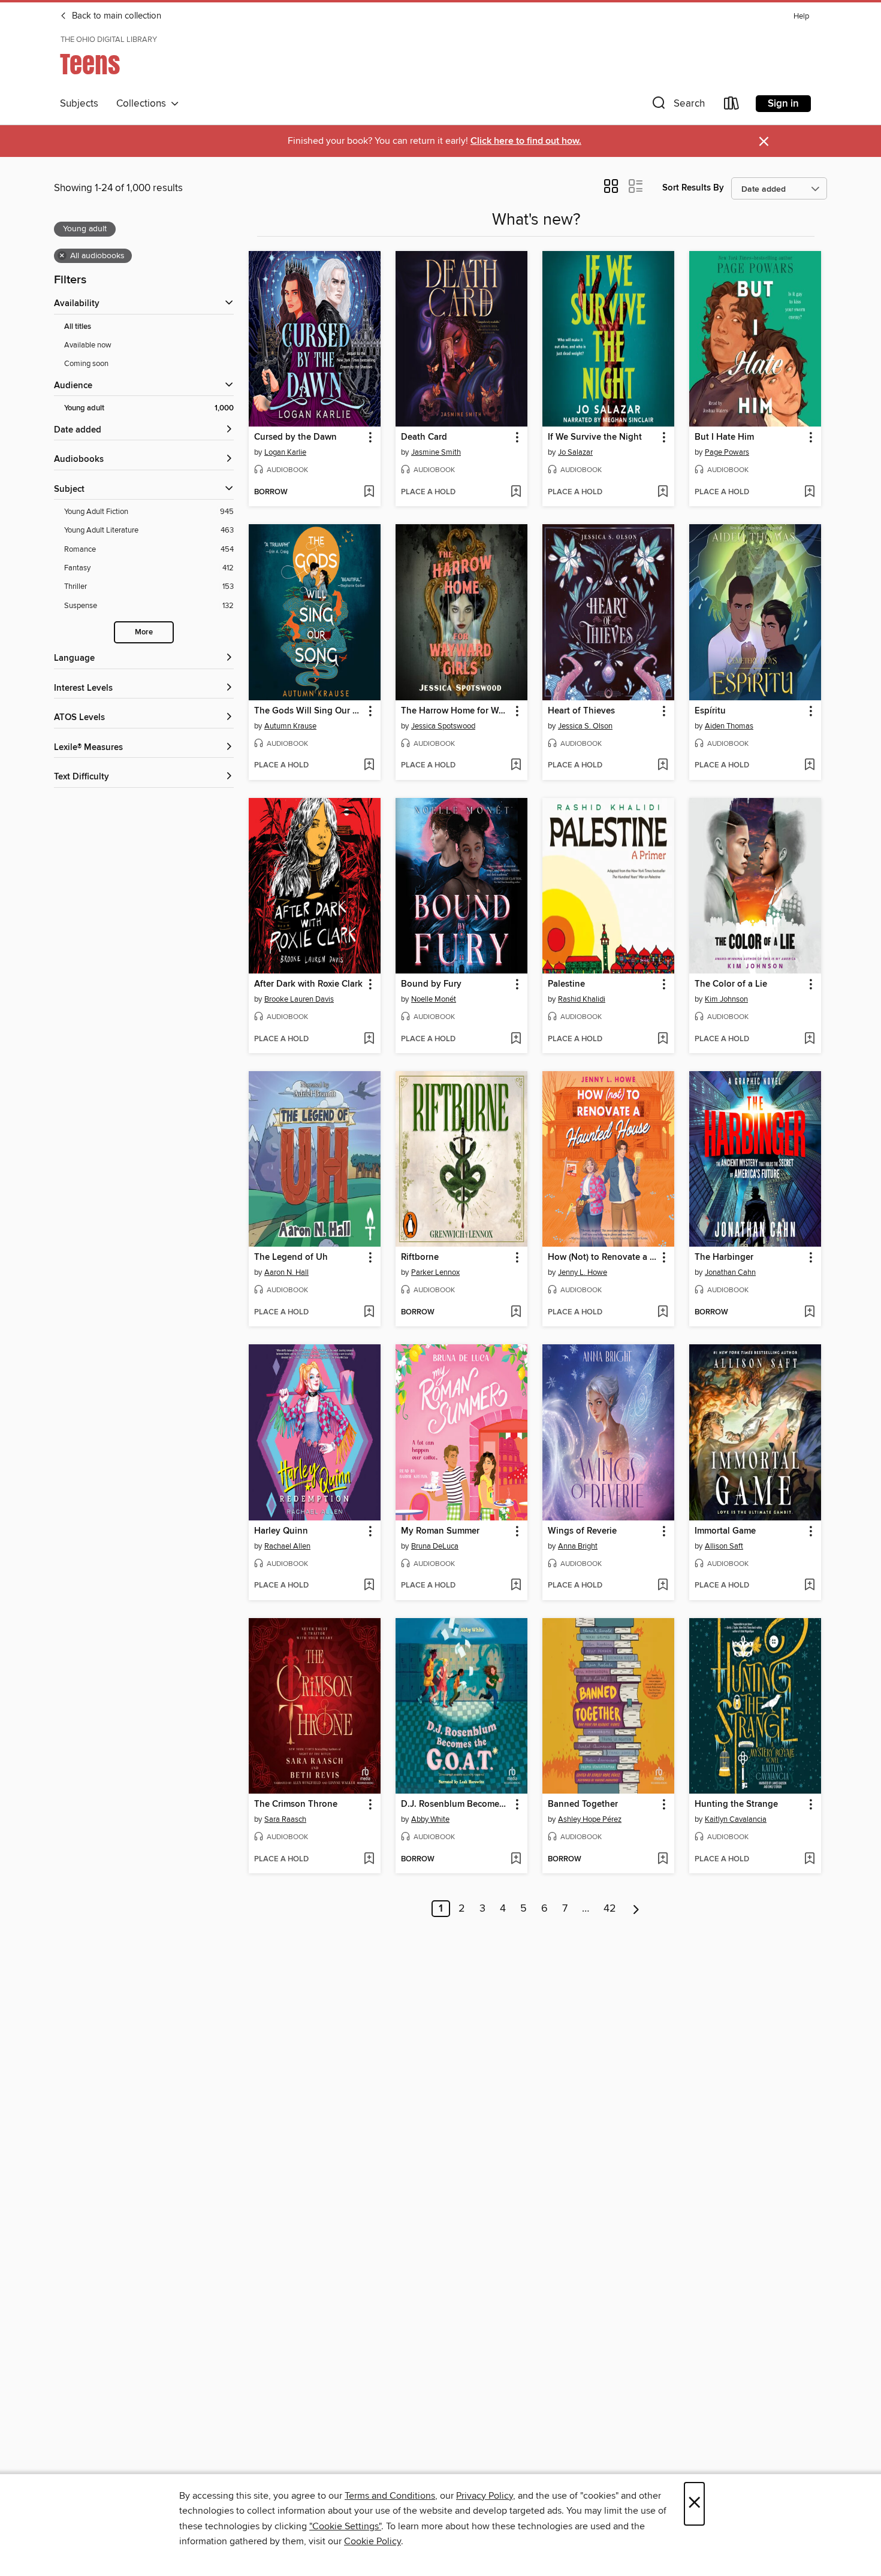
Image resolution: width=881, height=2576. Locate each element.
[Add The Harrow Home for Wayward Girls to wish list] (516, 766)
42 (610, 1909)
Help (801, 16)
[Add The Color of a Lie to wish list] (809, 1039)
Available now (88, 345)
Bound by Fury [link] (431, 984)
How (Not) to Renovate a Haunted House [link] (603, 1257)
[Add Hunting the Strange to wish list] (809, 1860)
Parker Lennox (435, 1272)
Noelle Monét (434, 999)
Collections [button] (144, 104)
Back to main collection (115, 16)
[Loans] (732, 106)
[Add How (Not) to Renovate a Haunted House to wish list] (663, 1313)
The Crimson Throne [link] (296, 1804)
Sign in (783, 104)
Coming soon (86, 364)
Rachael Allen (287, 1546)
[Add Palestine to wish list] (663, 1039)
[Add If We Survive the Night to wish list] (663, 492)
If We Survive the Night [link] (595, 437)
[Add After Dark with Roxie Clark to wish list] (369, 1039)
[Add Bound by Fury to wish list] (516, 1039)
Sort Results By (693, 188)
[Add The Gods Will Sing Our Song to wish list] (369, 766)
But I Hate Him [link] (724, 437)
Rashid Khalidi (582, 999)
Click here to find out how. (526, 141)
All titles (78, 327)
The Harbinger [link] (724, 1257)
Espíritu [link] (710, 711)
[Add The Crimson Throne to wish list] (369, 1860)
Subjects (79, 104)
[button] (677, 106)
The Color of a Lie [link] (731, 984)
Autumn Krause (290, 726)
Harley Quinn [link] (281, 1531)
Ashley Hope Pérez (590, 1819)
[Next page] (636, 1909)
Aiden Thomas (729, 726)
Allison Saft (724, 1546)
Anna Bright (578, 1546)
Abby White (430, 1819)
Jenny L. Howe (583, 1272)
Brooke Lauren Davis (299, 999)
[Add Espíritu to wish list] (809, 766)
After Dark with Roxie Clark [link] (308, 984)
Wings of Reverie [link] (582, 1531)
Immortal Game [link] (725, 1531)
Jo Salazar (575, 452)
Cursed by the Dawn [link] (295, 437)
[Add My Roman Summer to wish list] (516, 1586)
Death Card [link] (424, 437)
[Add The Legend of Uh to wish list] (369, 1313)
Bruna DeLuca (435, 1546)
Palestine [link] (566, 984)
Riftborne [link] (420, 1257)
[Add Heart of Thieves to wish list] (663, 766)
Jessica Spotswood (443, 726)
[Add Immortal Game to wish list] (809, 1586)
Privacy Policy (485, 2496)
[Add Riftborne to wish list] (516, 1313)
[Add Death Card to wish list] (516, 492)
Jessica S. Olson (585, 726)
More (144, 632)
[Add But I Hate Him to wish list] (809, 492)
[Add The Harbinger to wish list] (809, 1313)
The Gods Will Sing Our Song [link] (309, 711)
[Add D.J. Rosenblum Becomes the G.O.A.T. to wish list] (516, 1860)
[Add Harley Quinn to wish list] (369, 1586)
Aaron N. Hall (286, 1272)
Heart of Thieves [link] (581, 711)
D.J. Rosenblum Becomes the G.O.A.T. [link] (456, 1804)
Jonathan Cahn (730, 1272)
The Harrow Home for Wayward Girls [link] (456, 711)
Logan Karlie (285, 452)
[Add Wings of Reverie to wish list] (663, 1586)
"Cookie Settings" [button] (345, 2526)
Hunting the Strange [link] (736, 1804)
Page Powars (727, 452)
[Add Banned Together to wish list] (663, 1860)
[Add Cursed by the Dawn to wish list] (369, 492)
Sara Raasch (285, 1819)
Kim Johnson (726, 999)
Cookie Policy (372, 2541)
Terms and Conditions (390, 2496)
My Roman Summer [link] (440, 1531)
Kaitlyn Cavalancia (736, 1819)
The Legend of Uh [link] (291, 1257)
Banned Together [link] (583, 1804)
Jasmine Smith (436, 452)
